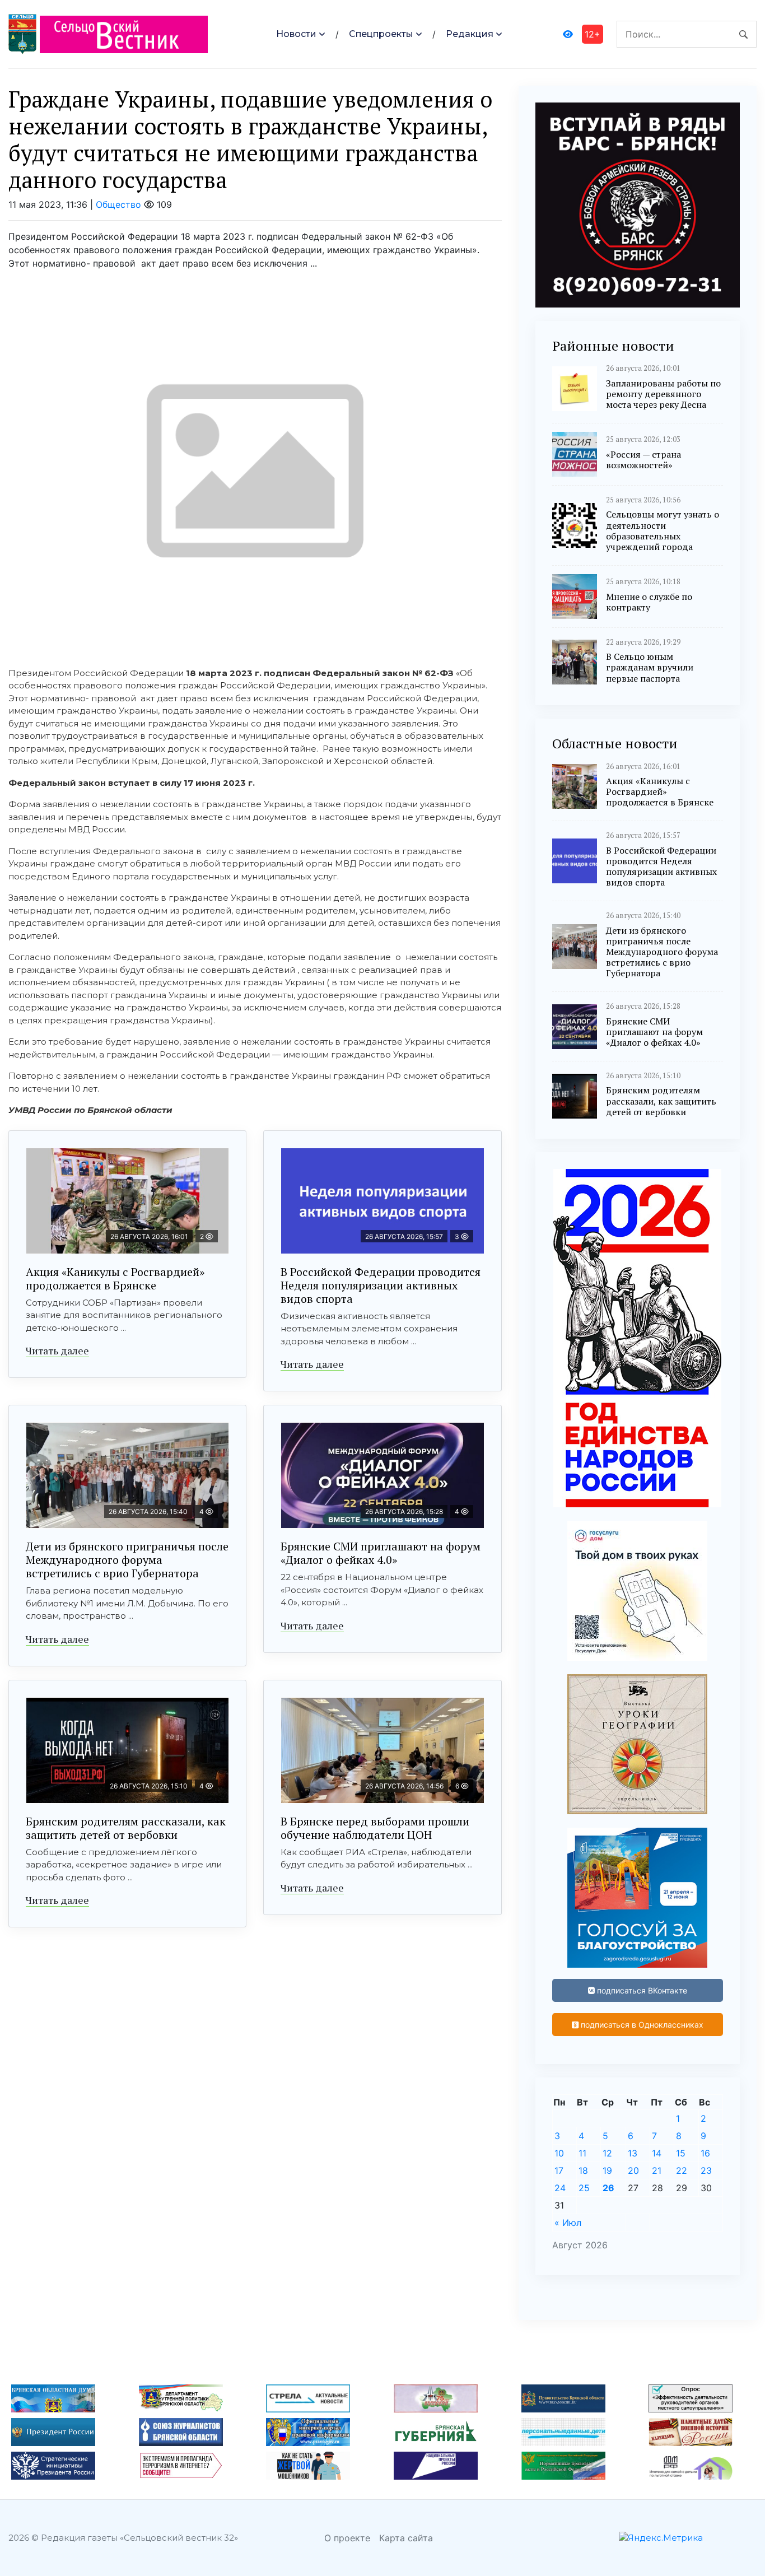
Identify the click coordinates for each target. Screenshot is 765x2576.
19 (607, 2170)
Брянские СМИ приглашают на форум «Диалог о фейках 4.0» (381, 1553)
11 (582, 2153)
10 (559, 2153)
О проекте (347, 2538)
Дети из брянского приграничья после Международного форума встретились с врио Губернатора (127, 1560)
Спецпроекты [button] (381, 34)
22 (682, 2170)
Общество (118, 204)
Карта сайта (406, 2538)
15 (681, 2153)
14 (657, 2153)
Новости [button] (296, 34)
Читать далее (57, 1350)
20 (633, 2170)
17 (559, 2170)
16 (705, 2153)
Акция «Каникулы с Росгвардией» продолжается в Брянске (115, 1278)
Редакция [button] (470, 34)
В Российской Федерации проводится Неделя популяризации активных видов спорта (381, 1285)
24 (560, 2188)
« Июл (568, 2223)
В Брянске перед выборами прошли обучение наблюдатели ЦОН (375, 1828)
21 (657, 2170)
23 (706, 2170)
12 (607, 2153)
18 (583, 2170)
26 (608, 2188)
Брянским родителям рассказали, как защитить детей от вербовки (126, 1828)
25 (584, 2188)
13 (633, 2153)
